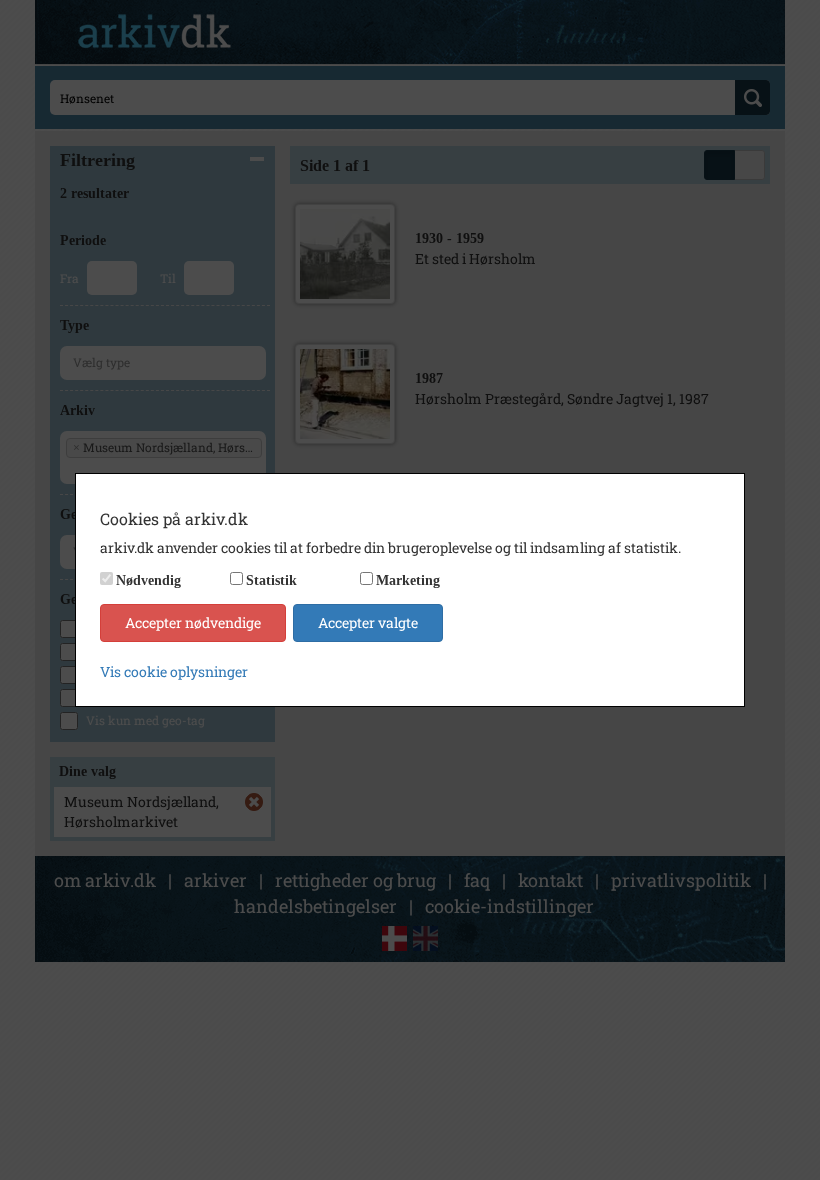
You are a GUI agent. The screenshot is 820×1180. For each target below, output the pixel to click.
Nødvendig (148, 580)
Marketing (408, 580)
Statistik (271, 580)
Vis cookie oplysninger (174, 671)
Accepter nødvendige (193, 622)
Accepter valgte (368, 622)
